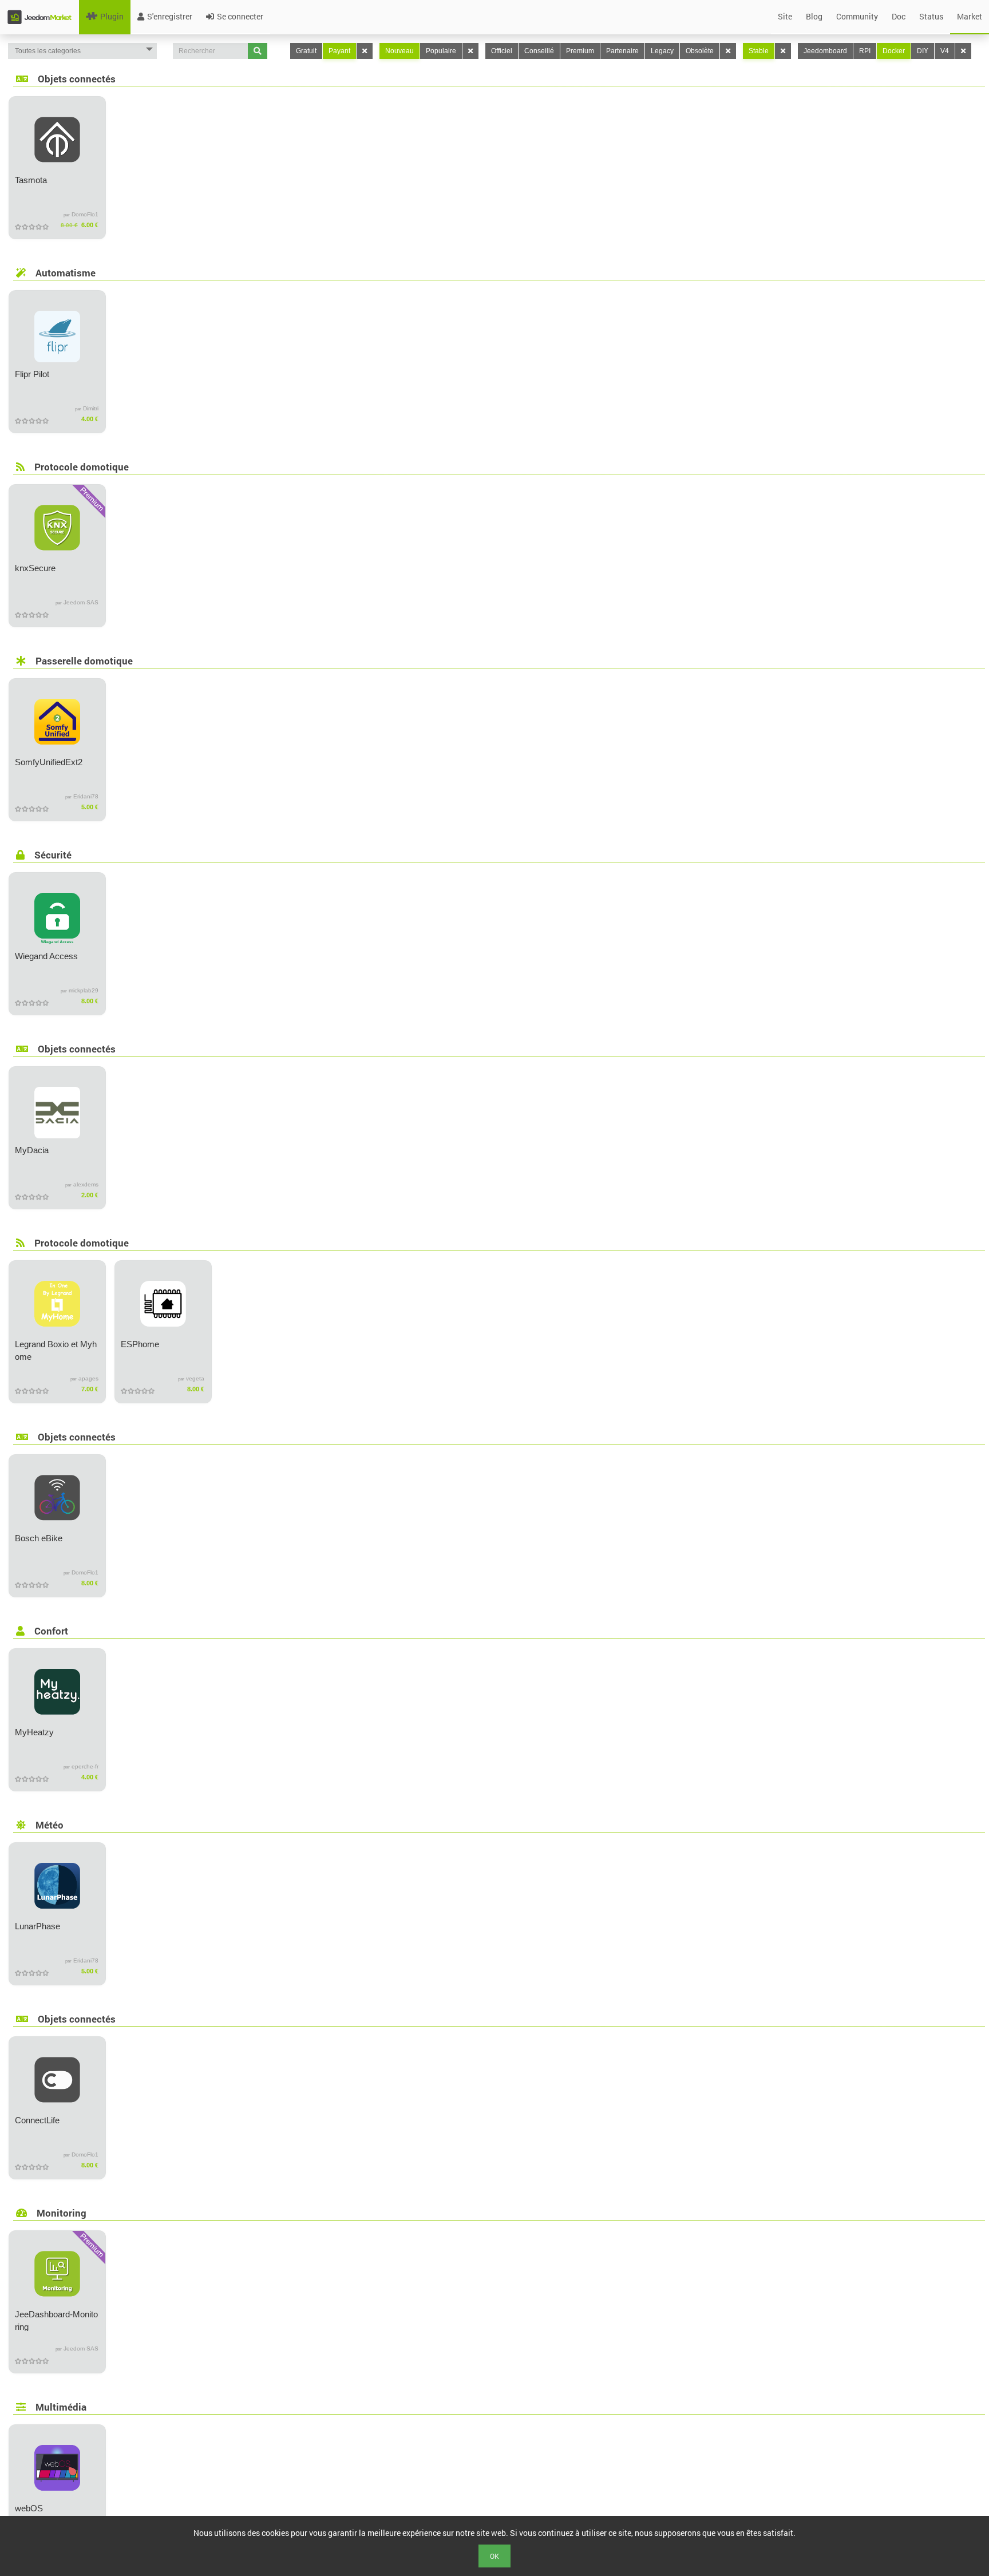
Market (970, 16)
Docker (894, 51)
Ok (494, 2556)
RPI (865, 51)
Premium (580, 51)
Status (931, 16)
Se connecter (240, 16)
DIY (923, 51)
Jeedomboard (825, 51)
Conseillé (539, 51)
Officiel (502, 51)
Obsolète (700, 51)
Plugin (112, 16)
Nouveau (399, 51)
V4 (945, 51)
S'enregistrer (170, 16)
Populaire (441, 51)
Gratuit (306, 51)
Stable (759, 51)
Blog (814, 16)
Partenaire (622, 51)
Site (785, 16)
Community (857, 16)
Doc (899, 16)
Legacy (662, 51)
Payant (339, 51)
